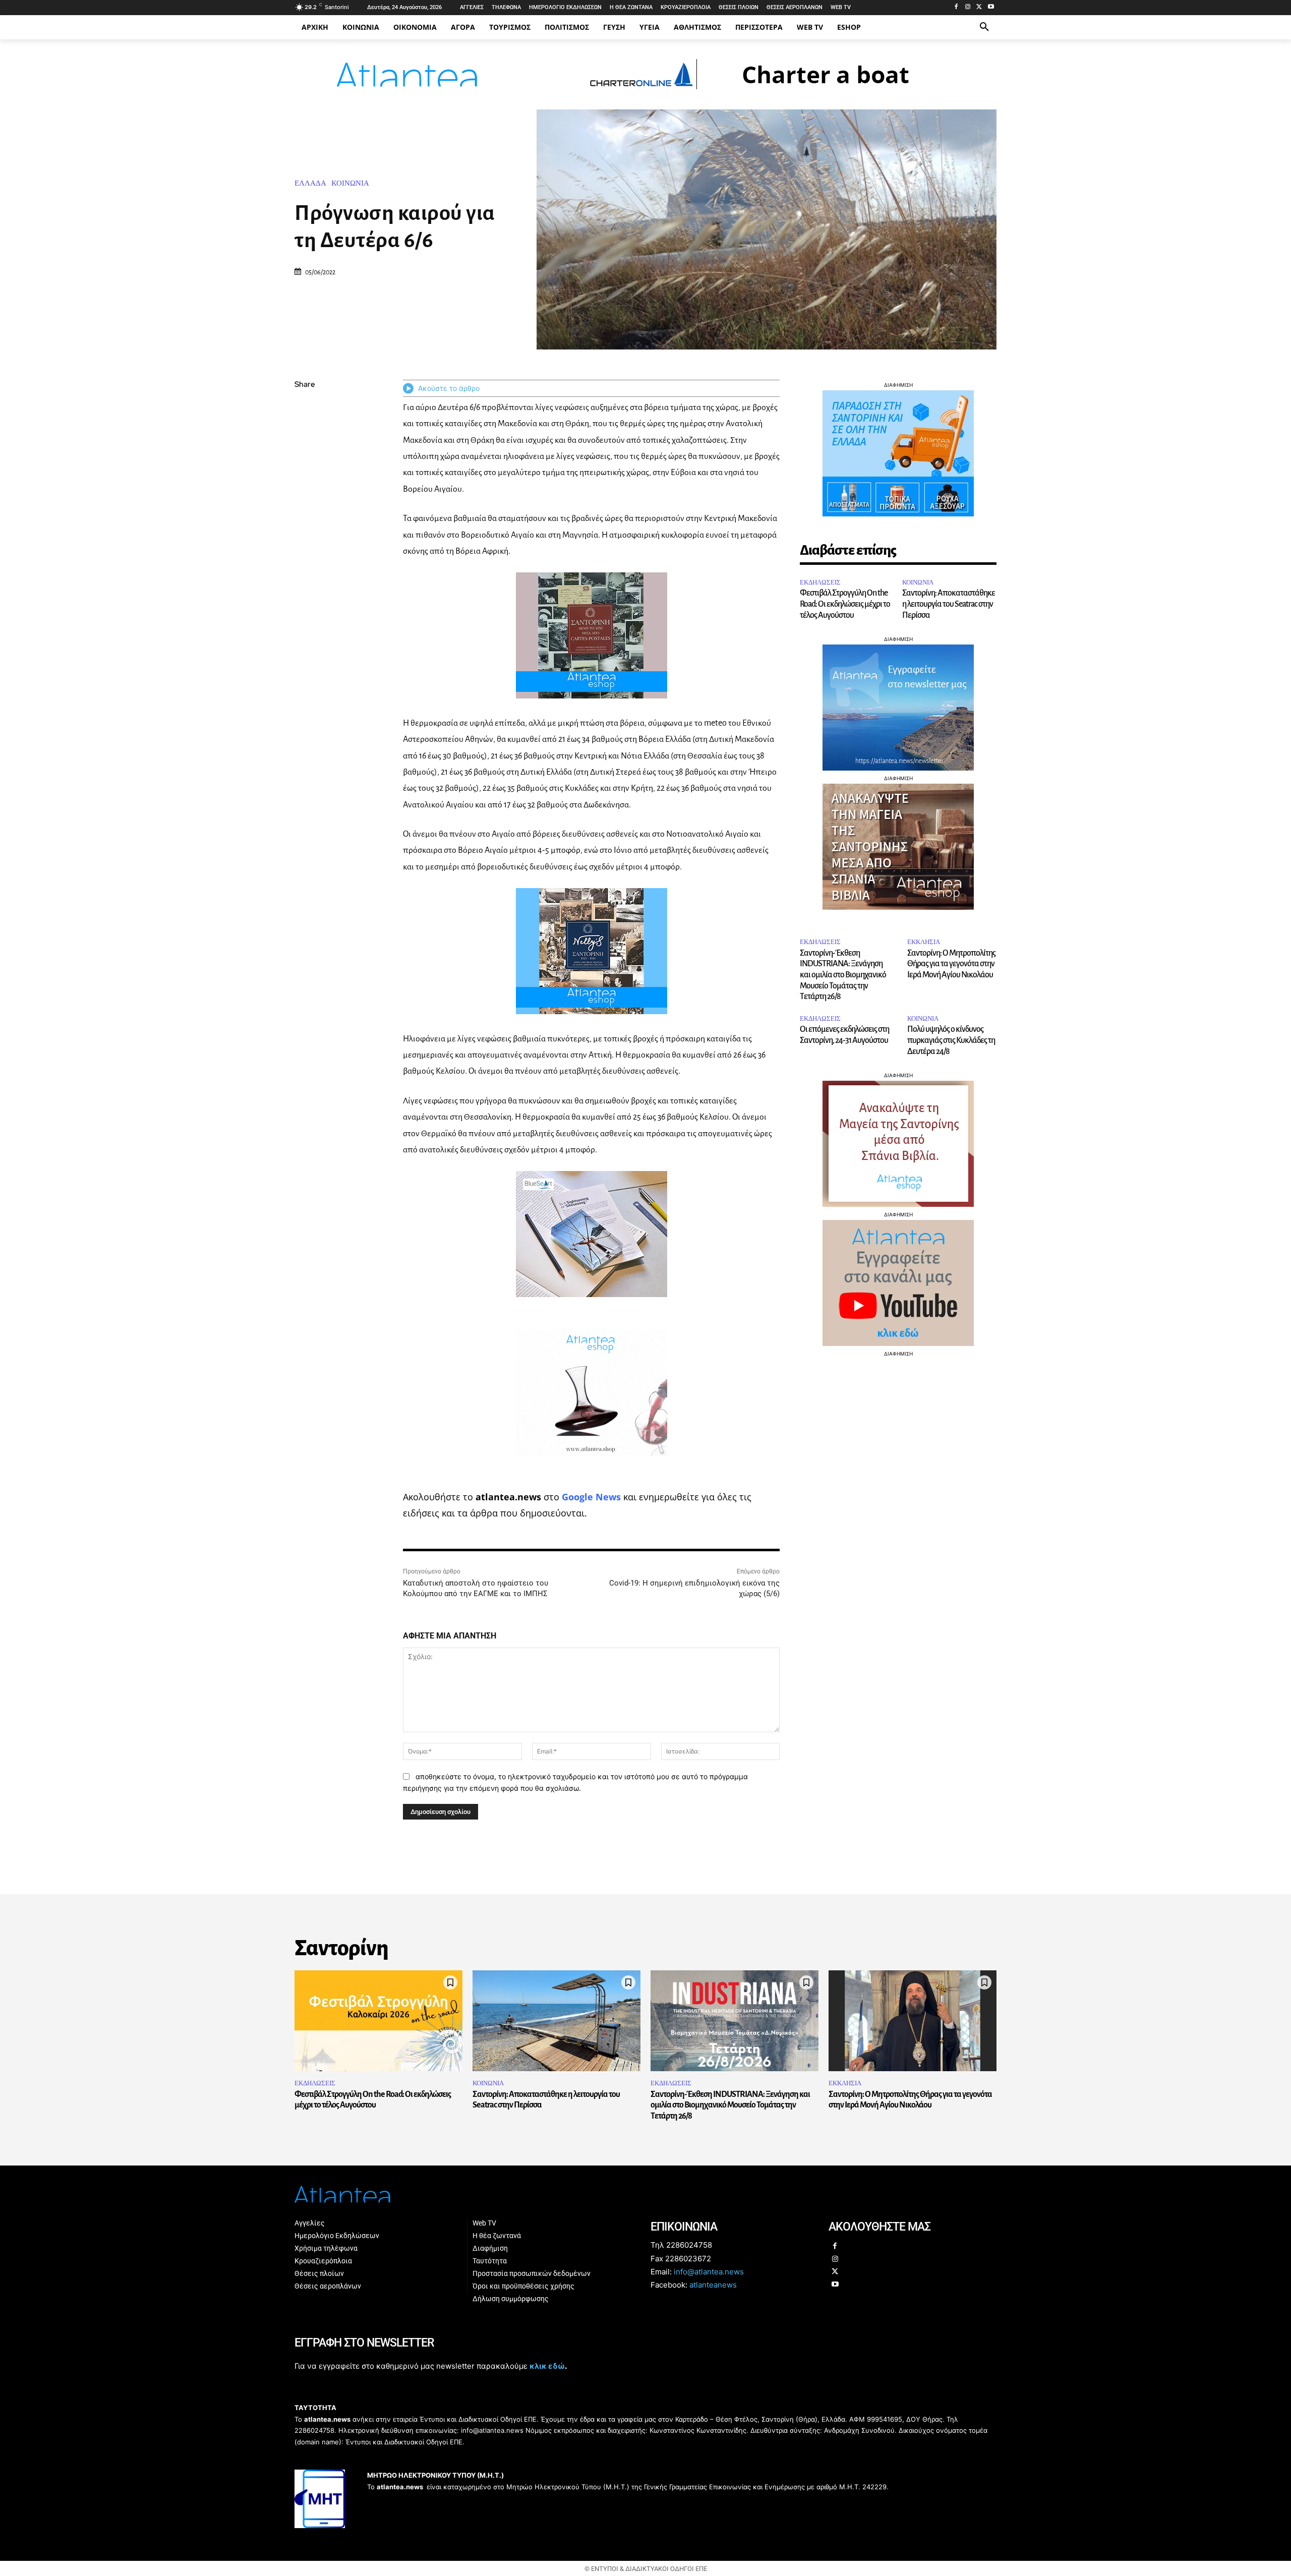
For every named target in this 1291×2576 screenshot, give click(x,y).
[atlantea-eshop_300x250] (645, 1352)
